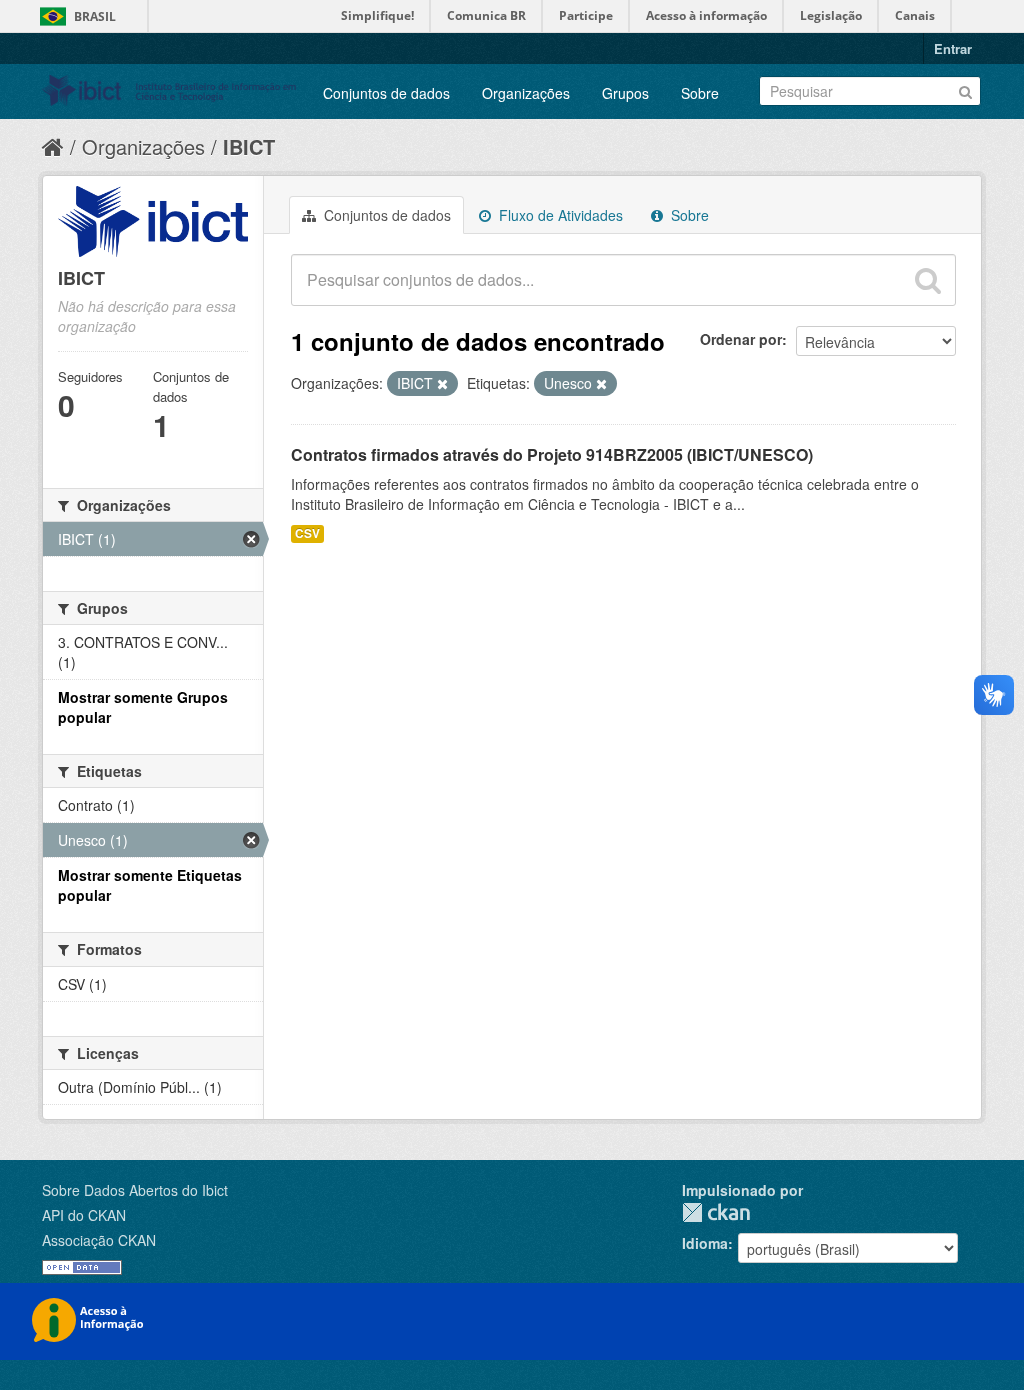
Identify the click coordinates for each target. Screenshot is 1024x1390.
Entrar (953, 48)
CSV (307, 533)
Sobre (700, 93)
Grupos (625, 93)
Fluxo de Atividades (559, 215)
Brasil (95, 16)
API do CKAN (84, 1215)
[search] (928, 280)
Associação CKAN (99, 1240)
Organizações (526, 93)
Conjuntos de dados (386, 93)
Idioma (705, 1243)
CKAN (716, 1212)
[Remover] (442, 384)
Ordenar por (741, 339)
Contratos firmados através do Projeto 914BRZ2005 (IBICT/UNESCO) (552, 454)
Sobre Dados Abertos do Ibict (135, 1190)
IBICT (249, 146)
